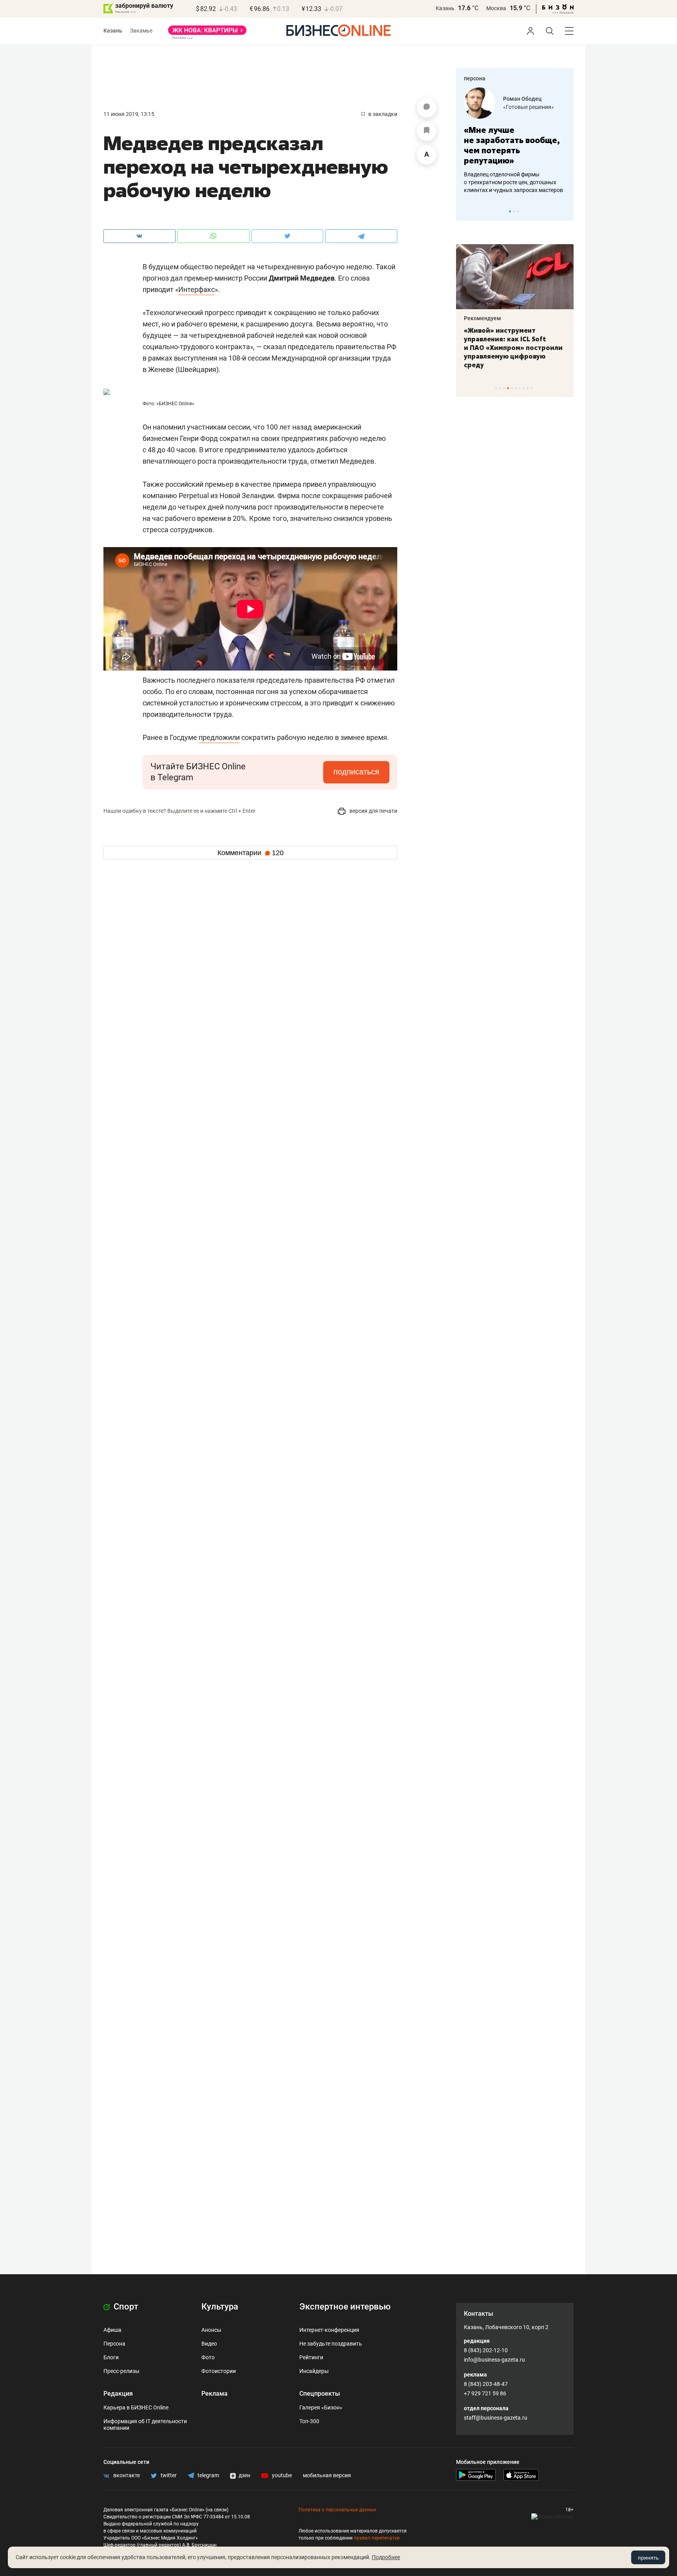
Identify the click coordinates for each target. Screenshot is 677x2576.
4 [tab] (508, 388)
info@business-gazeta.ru (494, 2360)
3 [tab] (518, 211)
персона (475, 78)
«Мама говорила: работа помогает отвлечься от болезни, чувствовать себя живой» (547, 145)
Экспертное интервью (345, 2307)
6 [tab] (516, 388)
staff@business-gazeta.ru (496, 2418)
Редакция (118, 2394)
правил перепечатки (377, 2538)
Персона (114, 2344)
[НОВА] (207, 33)
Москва (496, 8)
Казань (445, 8)
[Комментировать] (427, 108)
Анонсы (211, 2330)
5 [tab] (512, 388)
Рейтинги (311, 2357)
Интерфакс (196, 289)
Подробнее (386, 2557)
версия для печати (373, 811)
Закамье (141, 31)
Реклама (215, 2394)
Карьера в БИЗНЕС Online (136, 2407)
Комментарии (251, 853)
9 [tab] (528, 388)
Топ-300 (309, 2421)
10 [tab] (531, 388)
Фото (208, 2357)
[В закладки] (427, 131)
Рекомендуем (520, 318)
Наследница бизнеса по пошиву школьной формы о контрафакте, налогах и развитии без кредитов (539, 182)
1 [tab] (510, 211)
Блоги (111, 2357)
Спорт (125, 2307)
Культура (220, 2307)
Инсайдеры (314, 2371)
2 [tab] (514, 211)
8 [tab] (524, 388)
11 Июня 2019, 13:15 (129, 114)
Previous (467, 211)
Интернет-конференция (329, 2330)
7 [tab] (520, 388)
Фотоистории (219, 2371)
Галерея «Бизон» (321, 2407)
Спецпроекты (320, 2394)
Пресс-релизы (121, 2371)
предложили (219, 737)
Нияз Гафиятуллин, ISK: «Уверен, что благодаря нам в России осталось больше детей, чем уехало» (549, 343)
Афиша (112, 2330)
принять (648, 2558)
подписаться (356, 772)
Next (565, 211)
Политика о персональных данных (337, 2510)
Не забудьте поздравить (331, 2344)
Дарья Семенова (558, 99)
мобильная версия (327, 2475)
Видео (209, 2344)
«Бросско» (549, 107)
